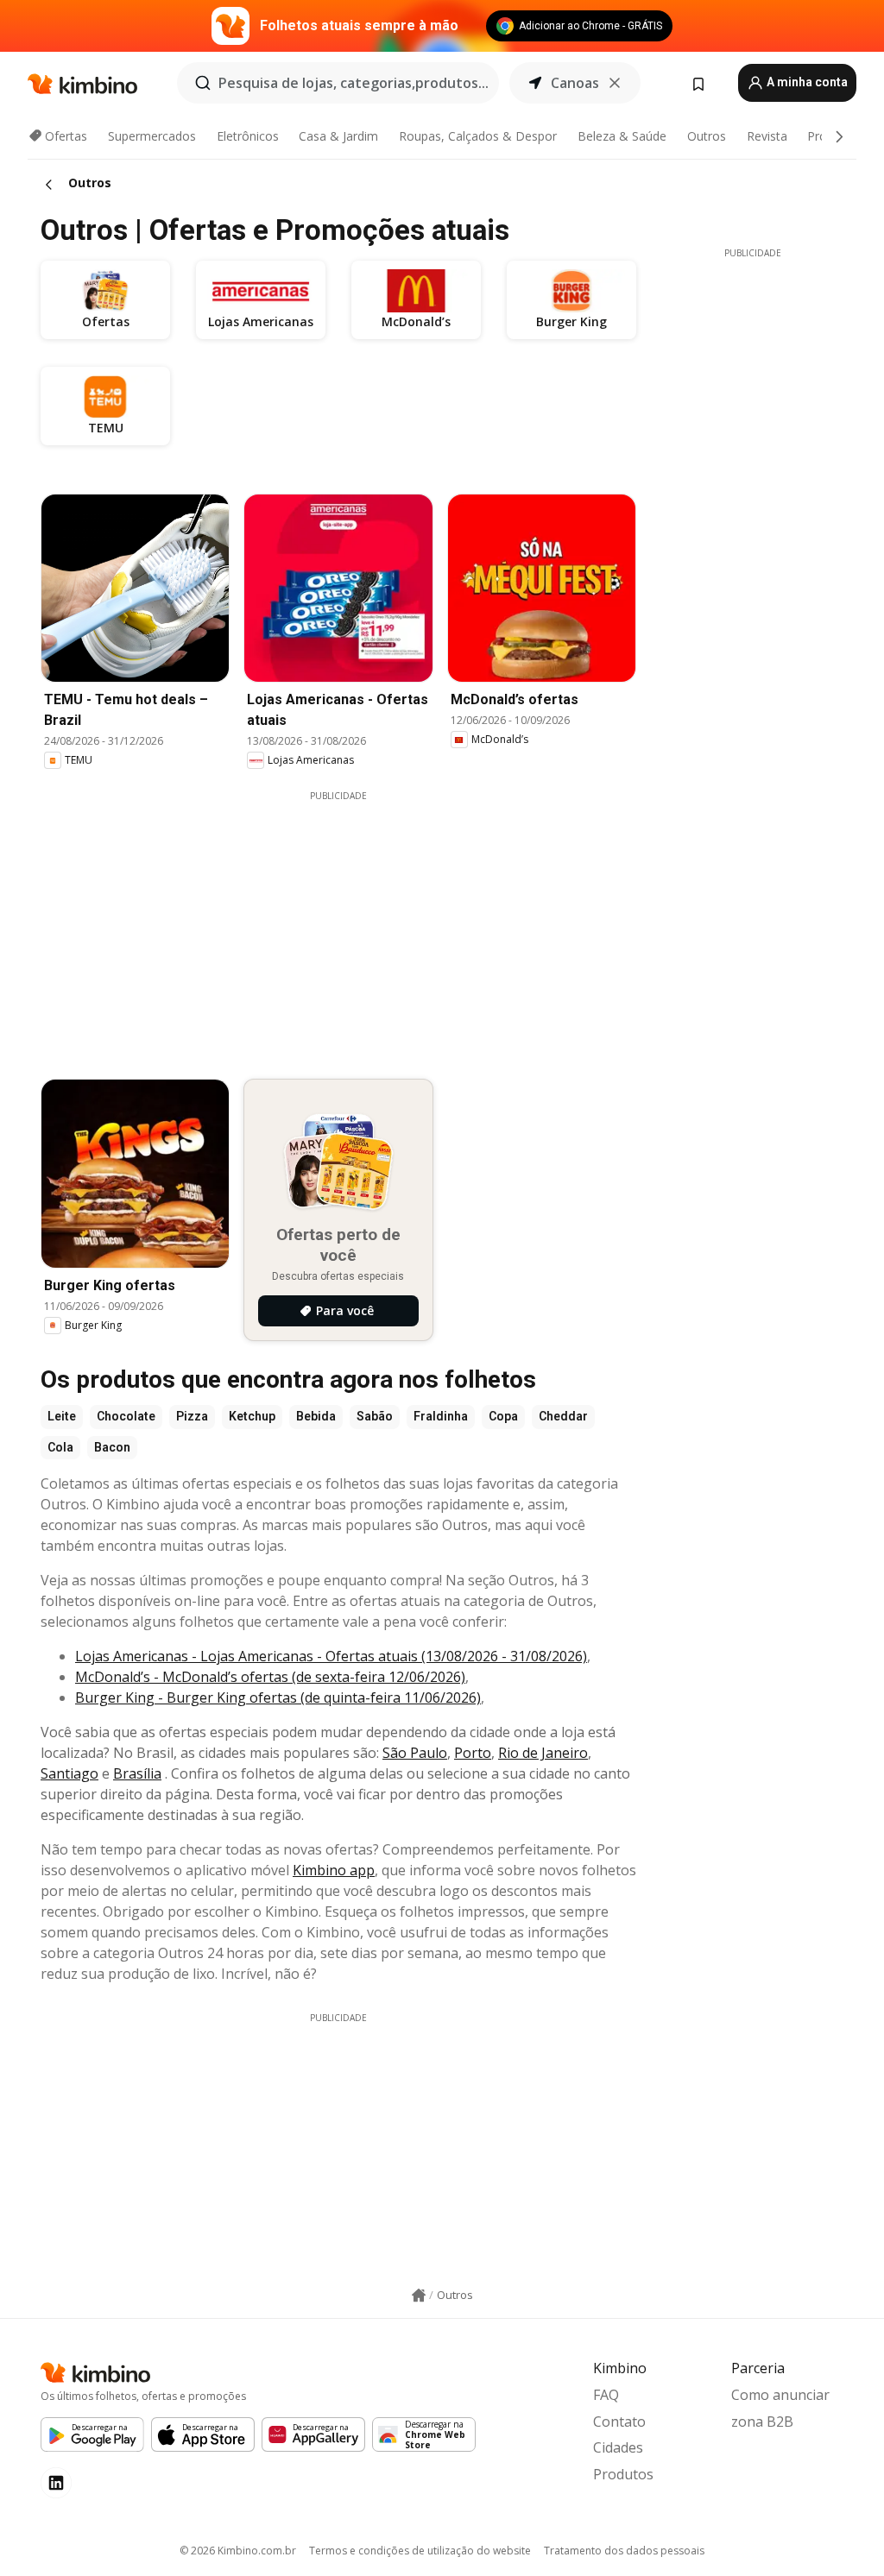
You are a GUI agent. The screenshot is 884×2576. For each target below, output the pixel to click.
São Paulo (415, 1753)
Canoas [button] (575, 83)
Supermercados (152, 136)
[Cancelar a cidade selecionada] (615, 83)
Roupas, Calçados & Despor (478, 136)
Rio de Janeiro (543, 1753)
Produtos (623, 2474)
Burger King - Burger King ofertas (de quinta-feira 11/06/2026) (278, 1697)
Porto (473, 1753)
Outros (707, 136)
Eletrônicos (248, 136)
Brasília (137, 1773)
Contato (619, 2422)
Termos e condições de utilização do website (420, 2551)
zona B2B (762, 2422)
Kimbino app (334, 1870)
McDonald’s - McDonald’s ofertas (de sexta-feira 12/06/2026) (270, 1677)
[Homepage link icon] (419, 2296)
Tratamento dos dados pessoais (624, 2551)
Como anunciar (780, 2395)
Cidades (618, 2447)
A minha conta (806, 82)
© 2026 (238, 2551)
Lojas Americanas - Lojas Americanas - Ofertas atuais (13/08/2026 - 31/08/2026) (331, 1656)
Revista (767, 136)
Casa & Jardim (338, 136)
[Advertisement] (351, 923)
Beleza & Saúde (622, 136)
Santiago (69, 1773)
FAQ (606, 2395)
